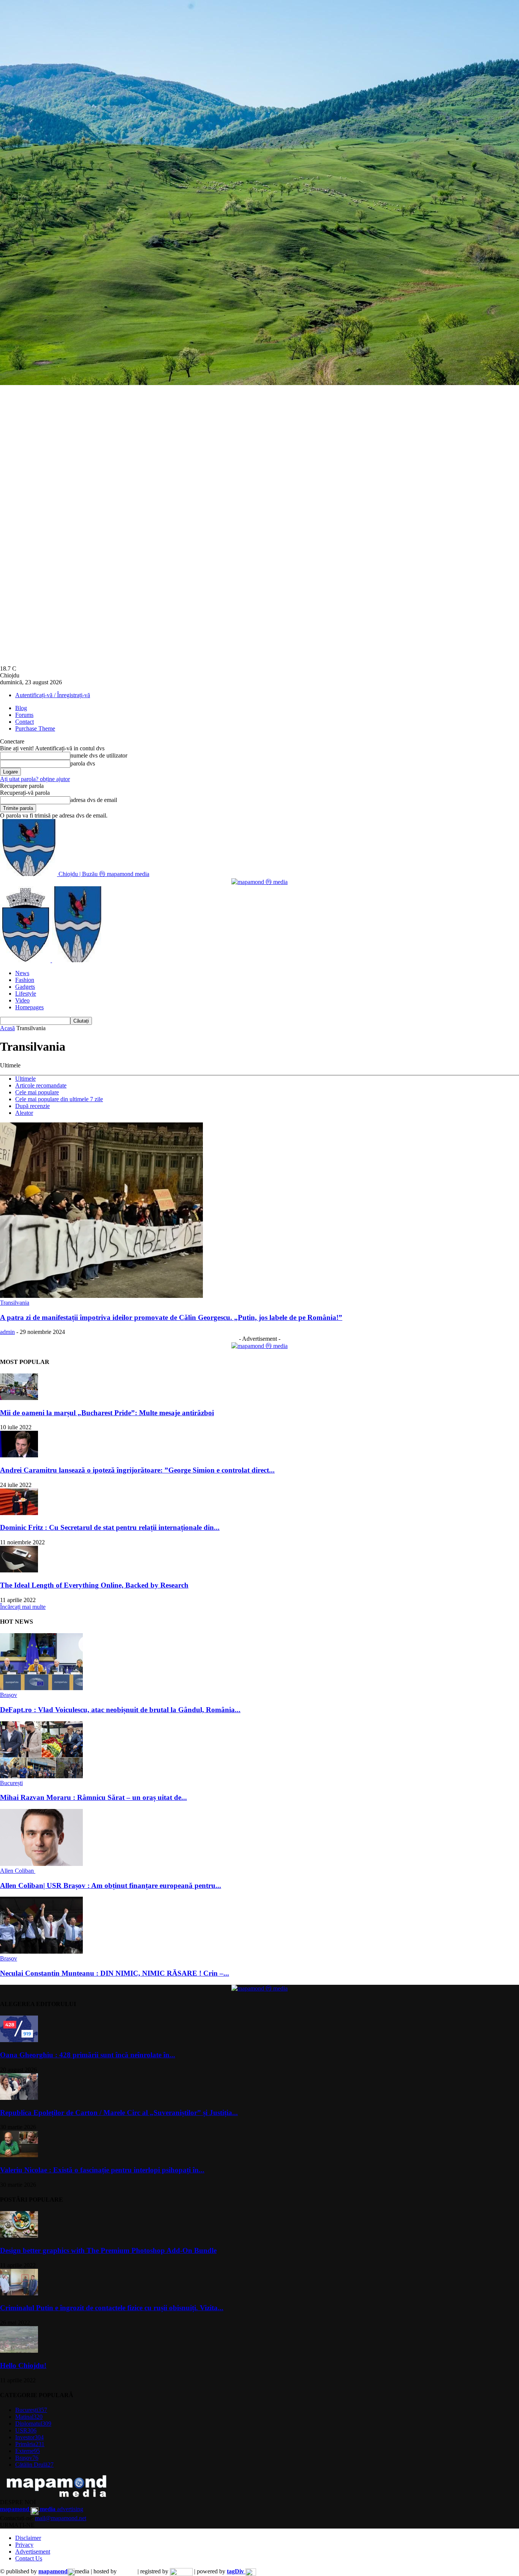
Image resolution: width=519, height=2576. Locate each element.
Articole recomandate (41, 1085)
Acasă (7, 1028)
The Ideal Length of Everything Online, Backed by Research (94, 1585)
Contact (25, 722)
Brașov (9, 1695)
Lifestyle (26, 994)
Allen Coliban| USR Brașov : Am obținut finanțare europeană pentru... (111, 1885)
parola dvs (83, 763)
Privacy (24, 2545)
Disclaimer (28, 2538)
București (11, 1783)
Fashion (25, 980)
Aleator (24, 1113)
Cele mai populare (37, 1092)
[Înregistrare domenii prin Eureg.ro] (181, 2571)
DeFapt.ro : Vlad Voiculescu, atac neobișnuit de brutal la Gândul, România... (120, 1710)
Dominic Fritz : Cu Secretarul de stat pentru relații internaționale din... (110, 1527)
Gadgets (25, 987)
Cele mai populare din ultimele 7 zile (59, 1099)
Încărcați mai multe (23, 1607)
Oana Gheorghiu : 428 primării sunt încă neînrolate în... (88, 2055)
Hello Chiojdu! (23, 2365)
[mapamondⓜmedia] (259, 882)
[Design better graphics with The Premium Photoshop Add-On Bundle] (19, 2236)
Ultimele (25, 1079)
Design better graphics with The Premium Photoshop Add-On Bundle (108, 2250)
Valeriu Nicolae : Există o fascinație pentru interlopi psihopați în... (102, 2170)
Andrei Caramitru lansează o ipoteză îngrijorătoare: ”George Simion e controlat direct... (137, 1470)
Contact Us (29, 2558)
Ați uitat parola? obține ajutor (35, 779)
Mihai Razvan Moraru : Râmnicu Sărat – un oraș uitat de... (93, 1797)
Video (22, 1000)
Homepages (29, 1007)
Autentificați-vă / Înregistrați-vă (53, 695)
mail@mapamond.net (61, 2518)
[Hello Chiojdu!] (19, 2351)
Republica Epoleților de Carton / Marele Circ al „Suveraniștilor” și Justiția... (119, 2113)
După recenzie (32, 1106)
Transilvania (15, 1303)
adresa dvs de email (94, 800)
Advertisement (33, 2552)
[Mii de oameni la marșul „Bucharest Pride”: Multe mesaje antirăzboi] (19, 1398)
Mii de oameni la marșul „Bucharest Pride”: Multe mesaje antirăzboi (107, 1413)
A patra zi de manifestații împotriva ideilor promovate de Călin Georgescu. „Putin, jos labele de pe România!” (171, 1317)
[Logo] (26, 960)
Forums (24, 715)
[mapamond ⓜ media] (259, 1346)
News (22, 973)
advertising (42, 2509)
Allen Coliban (18, 1871)
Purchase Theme (35, 728)
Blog (21, 708)
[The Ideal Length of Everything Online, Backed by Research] (19, 1570)
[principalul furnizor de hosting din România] (127, 2571)
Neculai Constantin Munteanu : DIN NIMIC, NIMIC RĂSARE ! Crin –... (115, 1973)
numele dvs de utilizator (99, 755)
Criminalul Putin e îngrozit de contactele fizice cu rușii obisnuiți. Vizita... (112, 2308)
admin (7, 1332)
